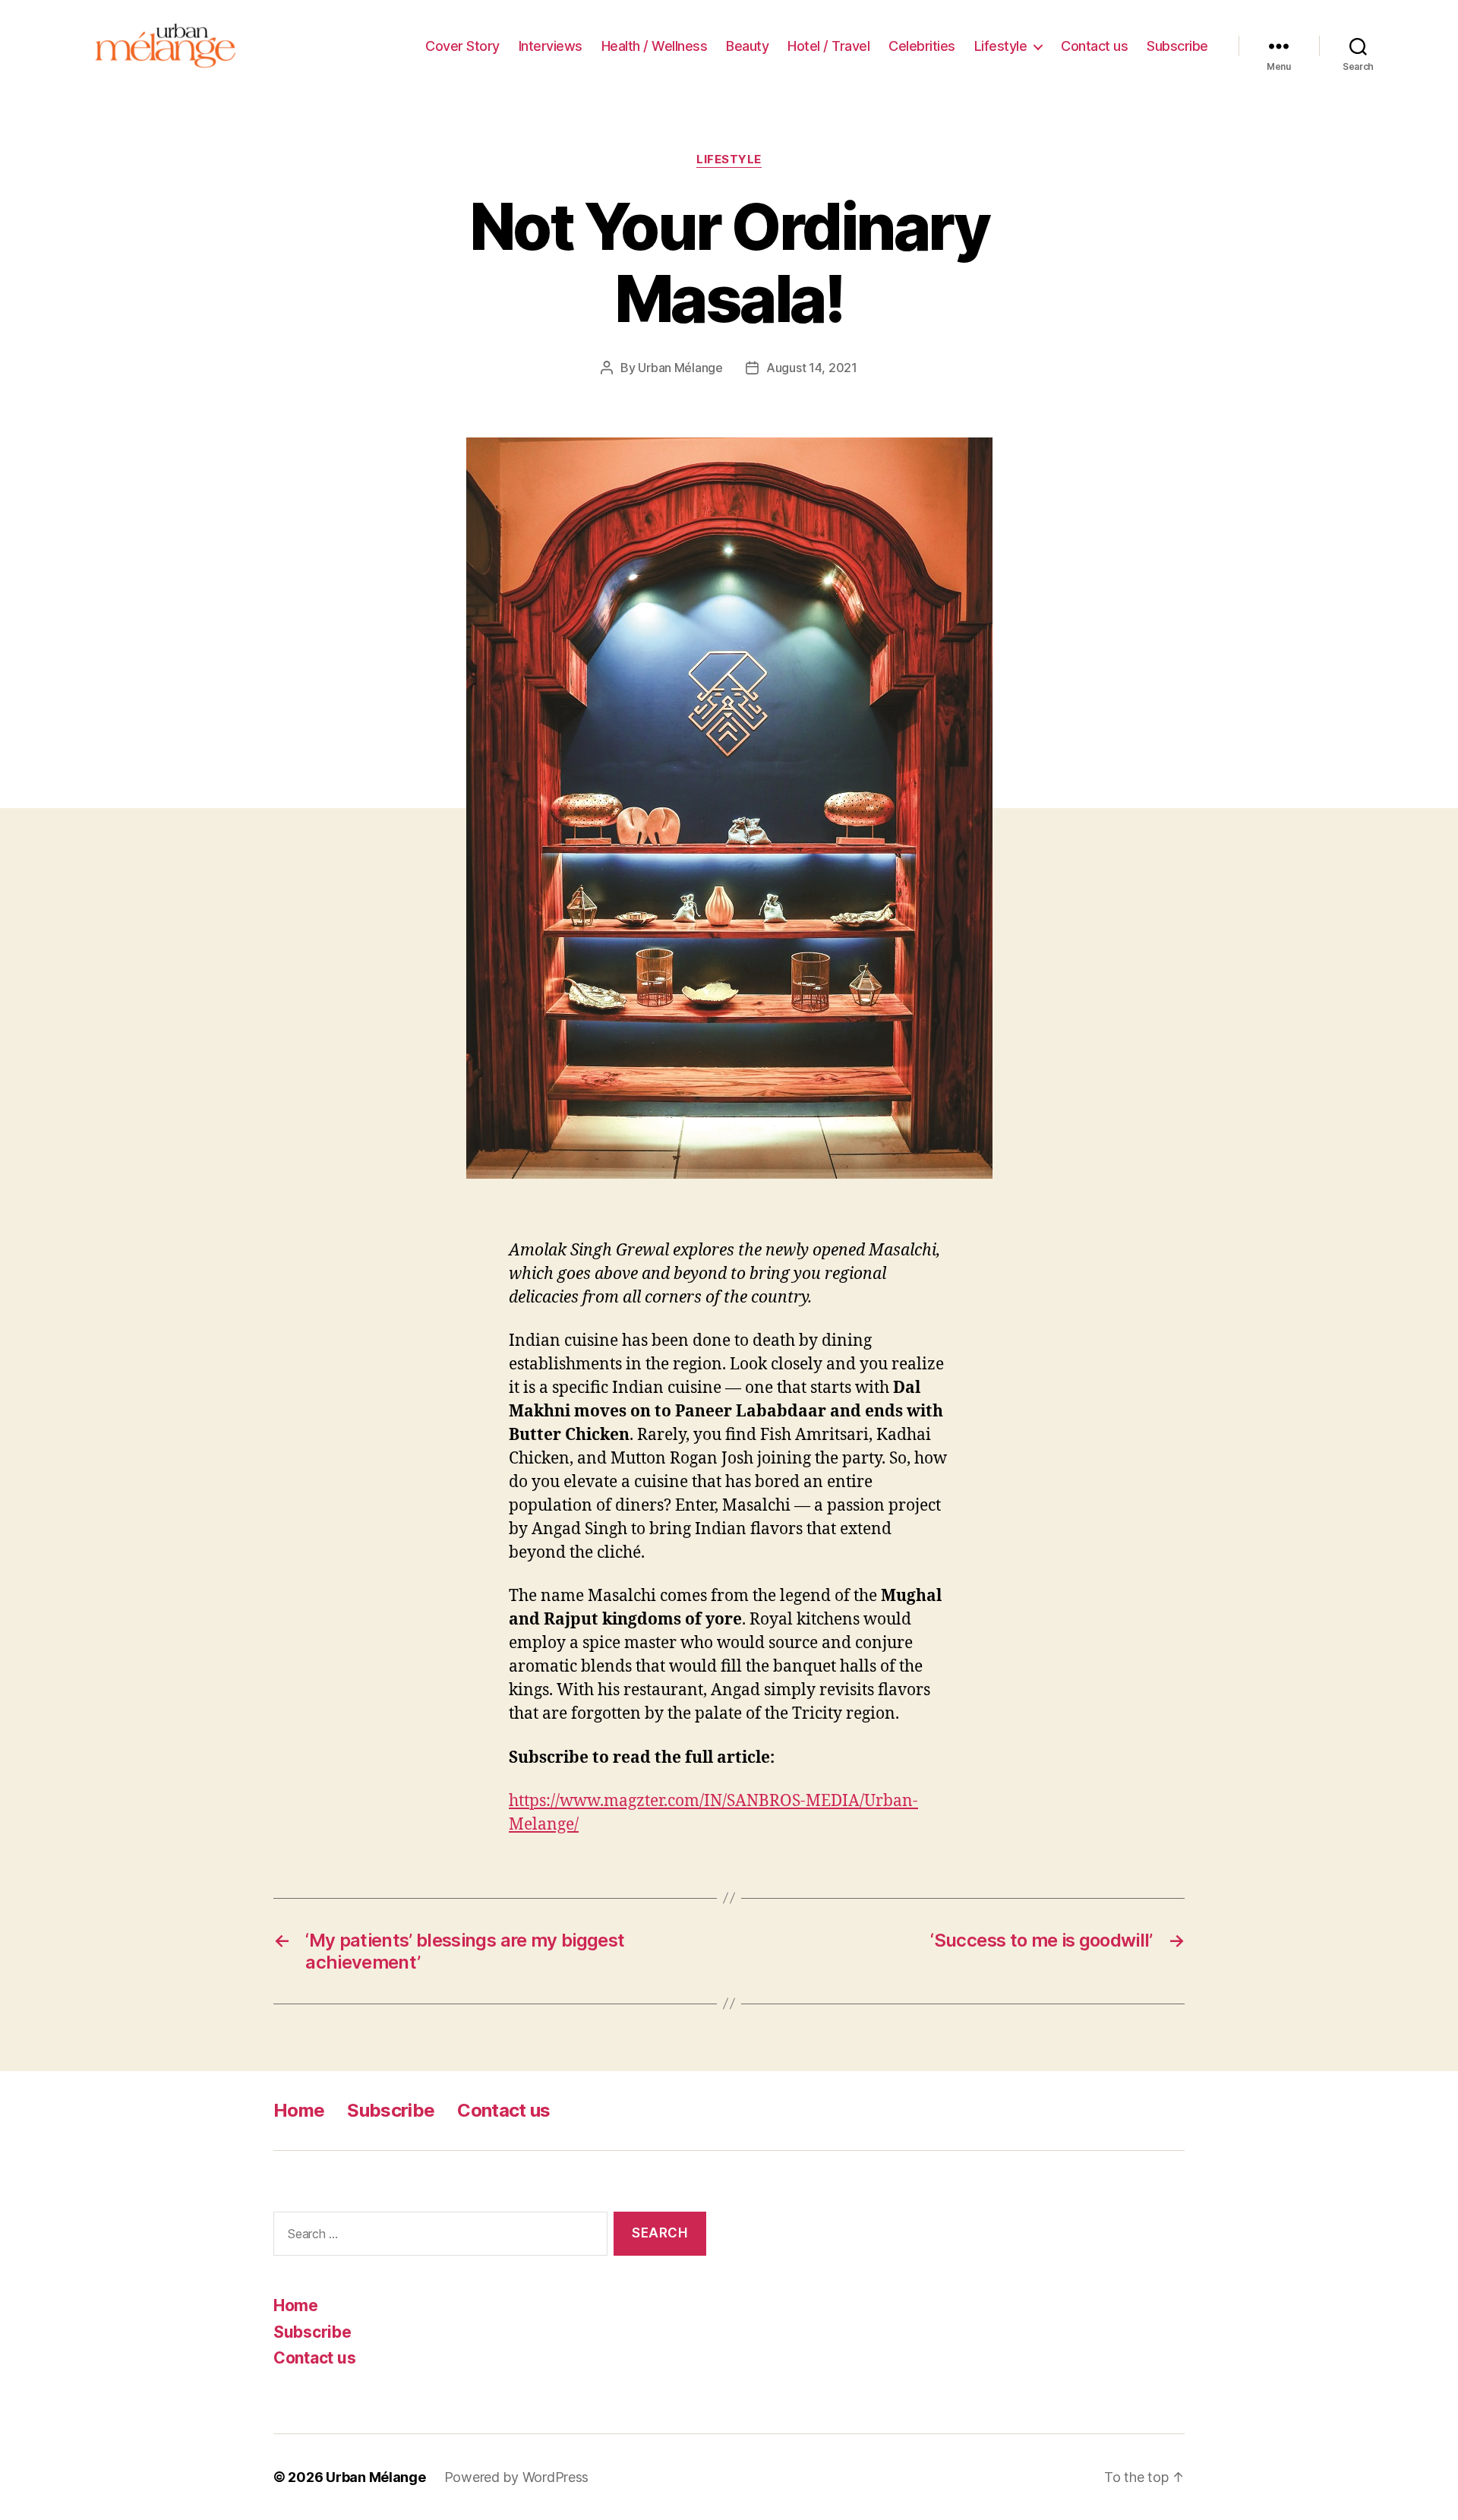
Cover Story (462, 46)
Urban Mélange (680, 368)
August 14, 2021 (812, 368)
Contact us (1094, 46)
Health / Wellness (655, 46)
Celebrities (922, 46)
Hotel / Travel (828, 46)
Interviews (551, 46)
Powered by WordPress (517, 2477)
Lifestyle (1001, 46)
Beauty (747, 46)
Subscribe (1177, 46)
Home (299, 2110)
